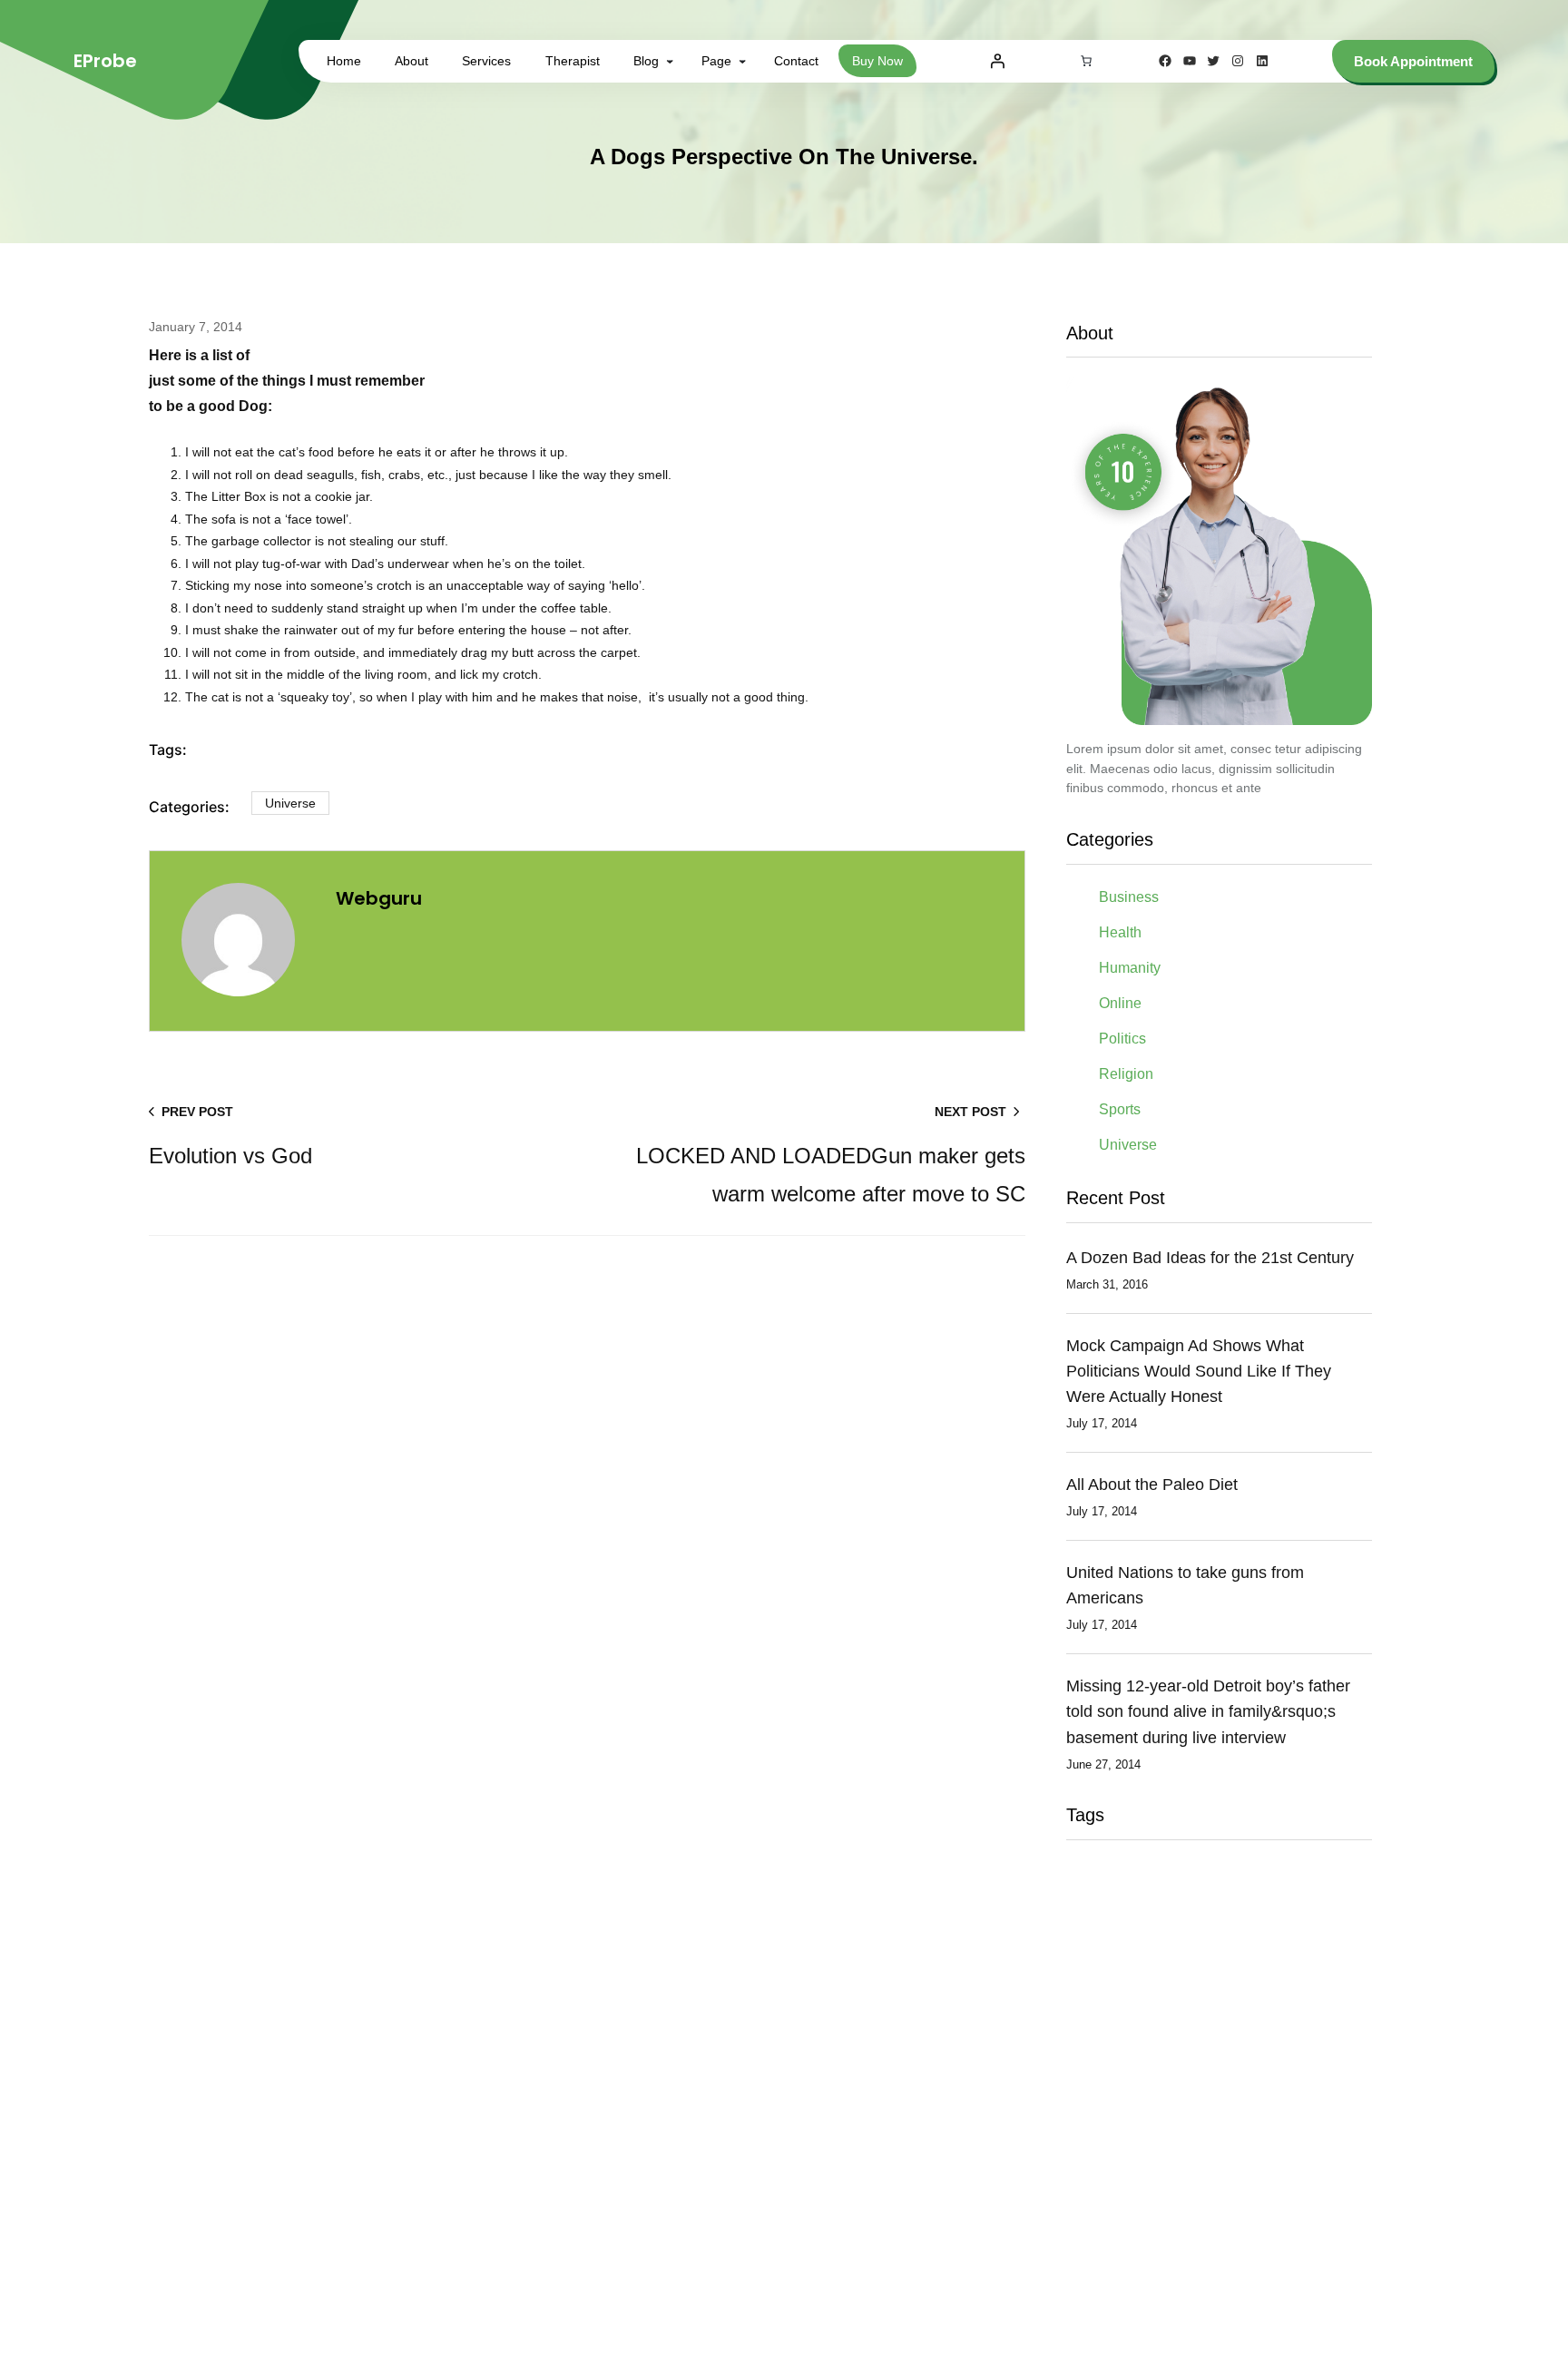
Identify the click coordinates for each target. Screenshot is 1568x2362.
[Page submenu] (742, 61)
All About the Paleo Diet (1152, 1485)
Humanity (1130, 968)
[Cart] (1086, 61)
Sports (1120, 1109)
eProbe (105, 61)
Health (1120, 932)
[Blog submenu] (670, 61)
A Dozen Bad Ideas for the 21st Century (1210, 1258)
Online (1120, 1003)
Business (1129, 897)
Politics (1122, 1039)
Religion (1126, 1074)
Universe (290, 803)
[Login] (997, 61)
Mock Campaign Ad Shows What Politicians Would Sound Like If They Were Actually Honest (1199, 1371)
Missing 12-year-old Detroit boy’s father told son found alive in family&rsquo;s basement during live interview (1208, 1711)
